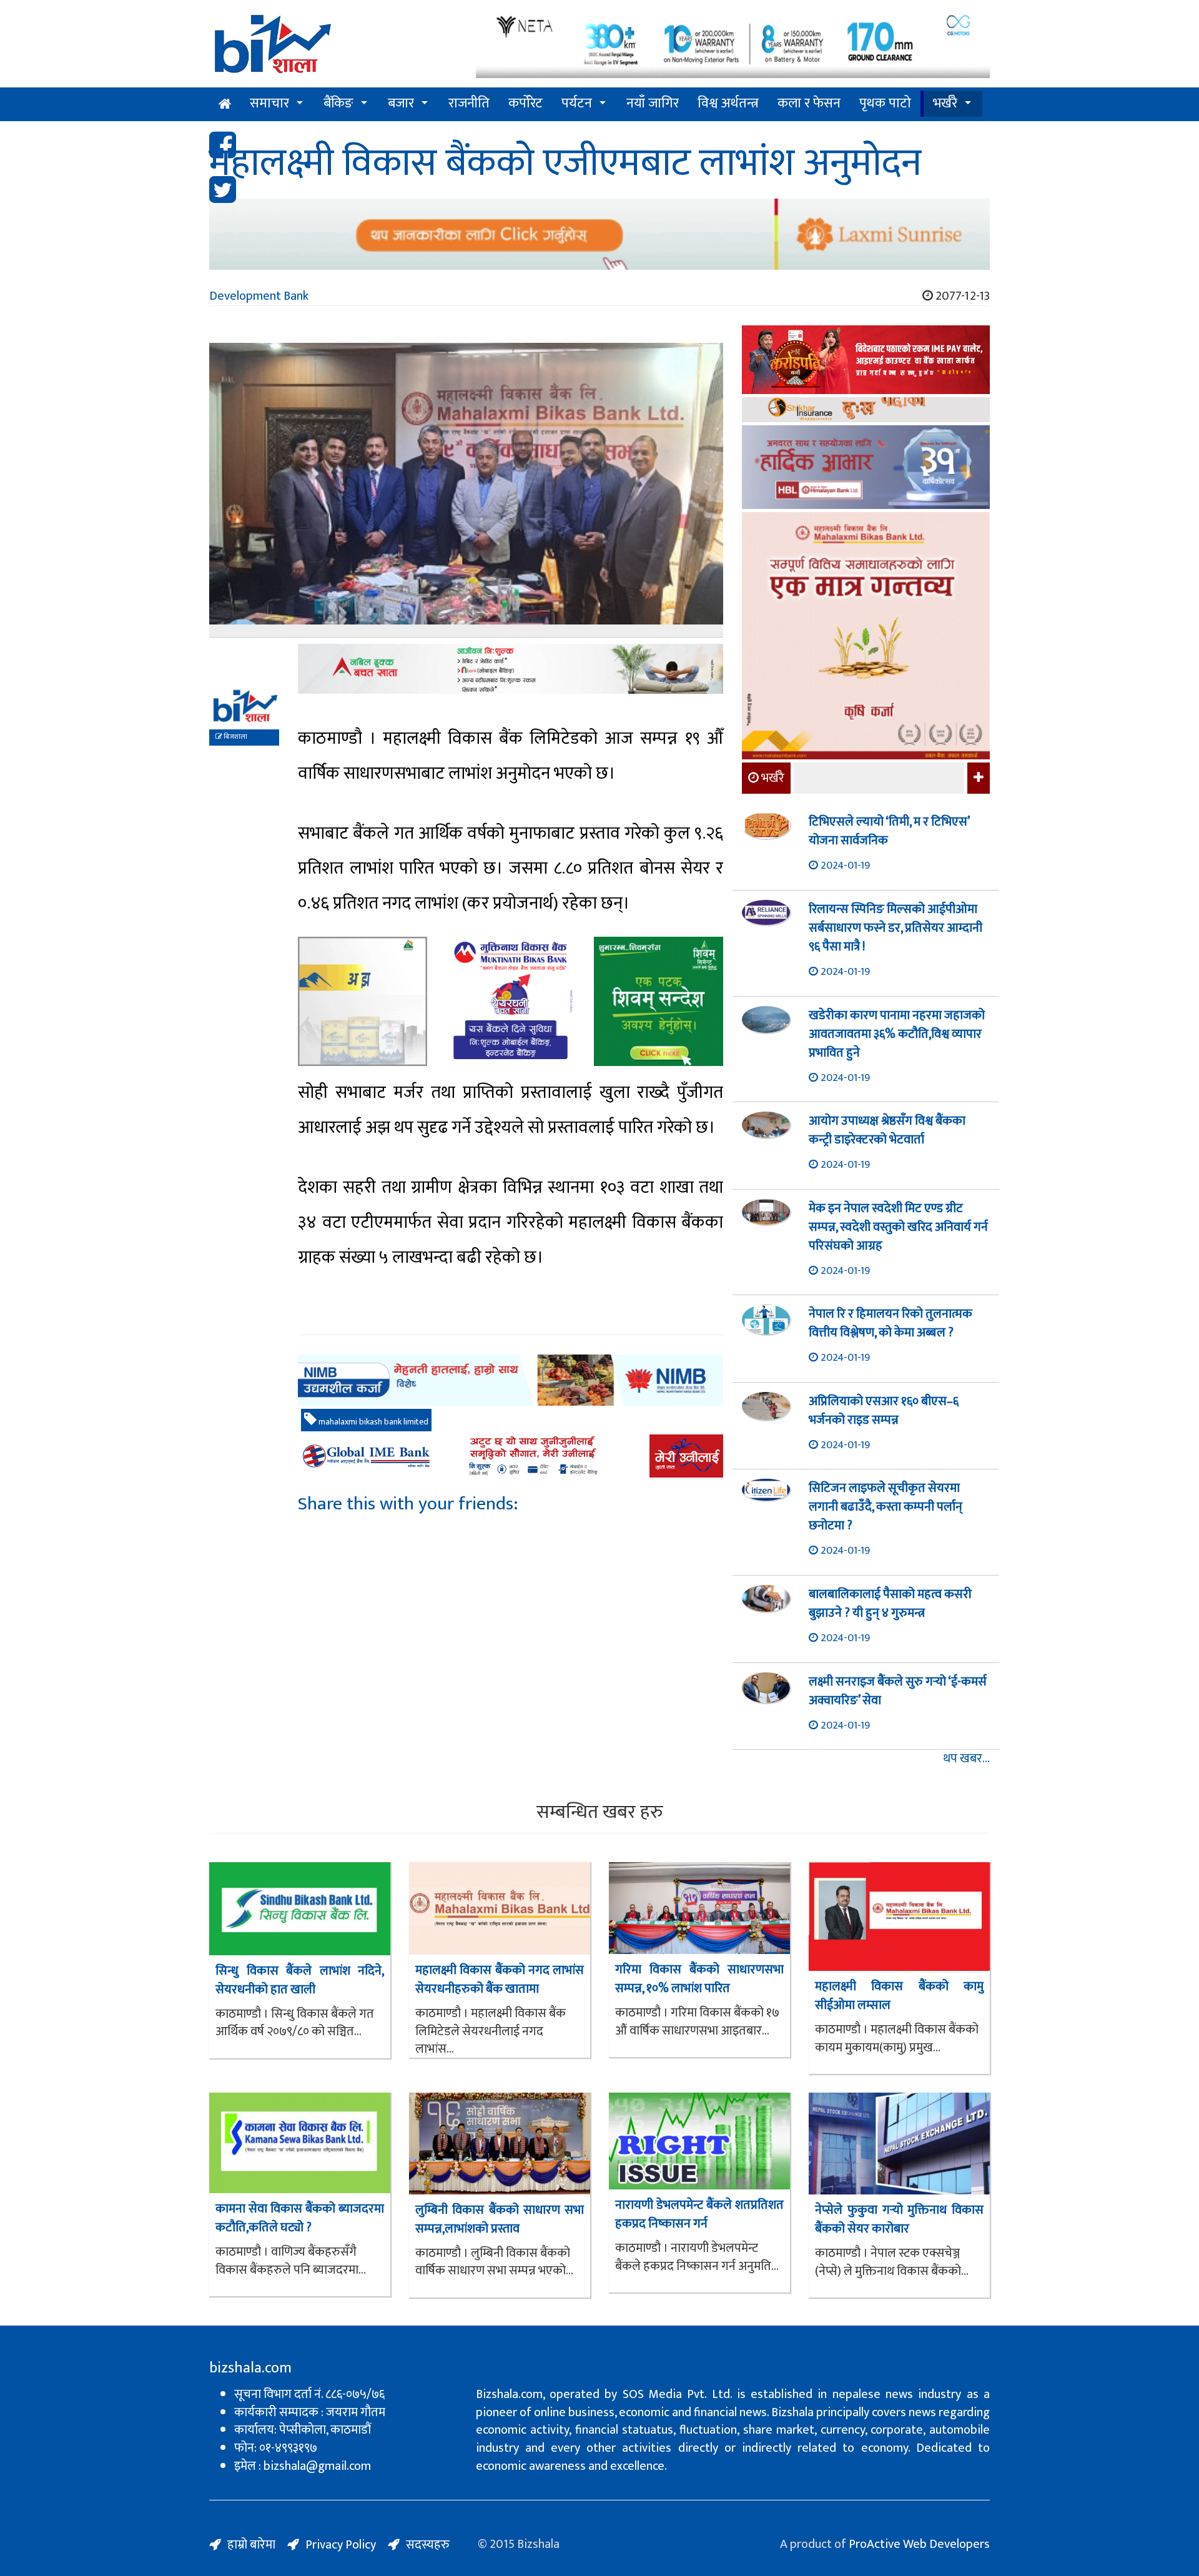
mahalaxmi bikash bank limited (373, 1422)
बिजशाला (235, 737)
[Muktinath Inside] (511, 1001)
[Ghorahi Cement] (363, 1001)
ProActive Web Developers (919, 2544)
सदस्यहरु (428, 2545)
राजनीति (469, 103)
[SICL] (866, 411)
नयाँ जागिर (653, 103)
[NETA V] (733, 45)
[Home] (333, 48)
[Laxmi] (599, 234)
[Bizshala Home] (225, 104)
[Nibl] (511, 1380)
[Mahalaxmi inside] (866, 638)
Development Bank (259, 296)
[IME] (866, 361)
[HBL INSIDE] (866, 469)
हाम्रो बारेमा (251, 2545)
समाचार (269, 103)
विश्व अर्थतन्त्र (728, 103)
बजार (401, 103)
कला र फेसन (809, 103)
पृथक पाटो (885, 103)
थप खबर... (966, 1759)
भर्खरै (945, 103)
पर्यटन (577, 103)
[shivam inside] (659, 1001)
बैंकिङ (338, 103)
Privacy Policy (341, 2545)
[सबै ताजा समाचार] (977, 778)
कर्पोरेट (525, 103)
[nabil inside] (511, 669)
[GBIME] (511, 1456)
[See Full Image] (466, 490)
